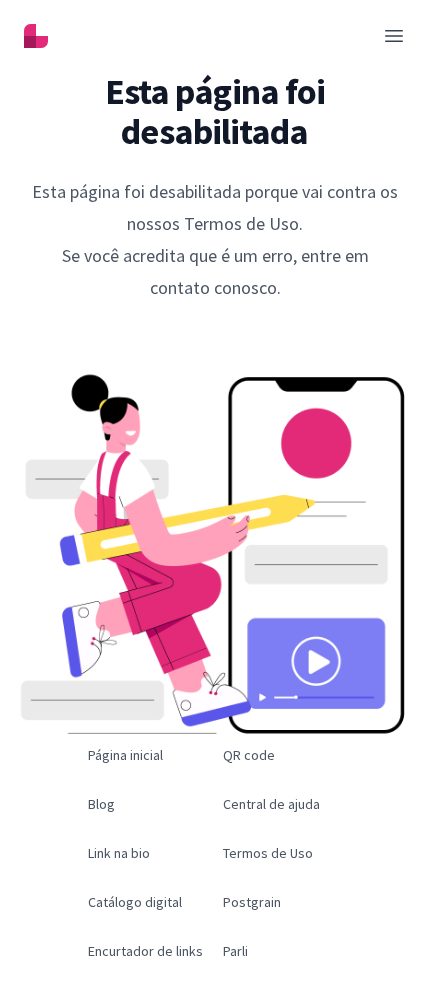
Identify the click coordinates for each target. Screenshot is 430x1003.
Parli (235, 951)
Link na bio (119, 853)
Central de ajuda (271, 804)
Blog (101, 804)
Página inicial (125, 755)
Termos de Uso (268, 853)
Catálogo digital (135, 902)
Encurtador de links (145, 951)
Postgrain (252, 902)
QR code (249, 755)
